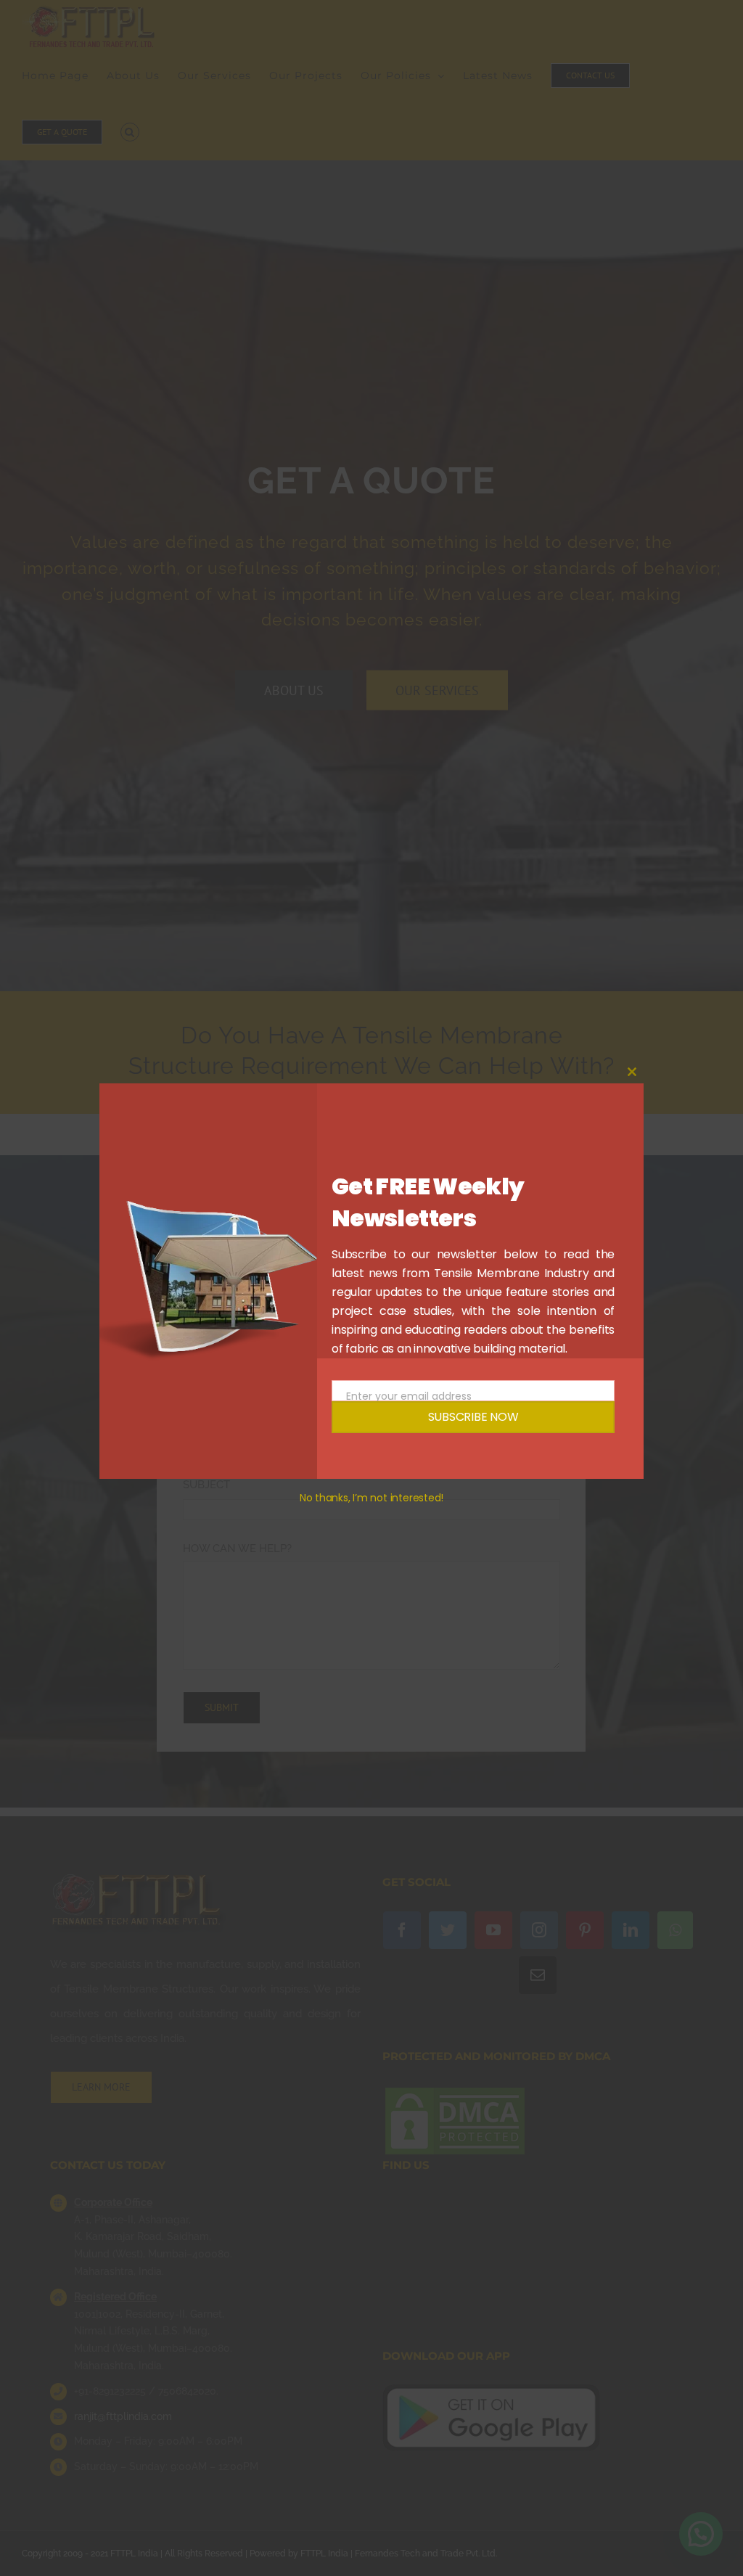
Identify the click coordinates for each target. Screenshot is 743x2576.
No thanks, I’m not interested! (371, 1498)
